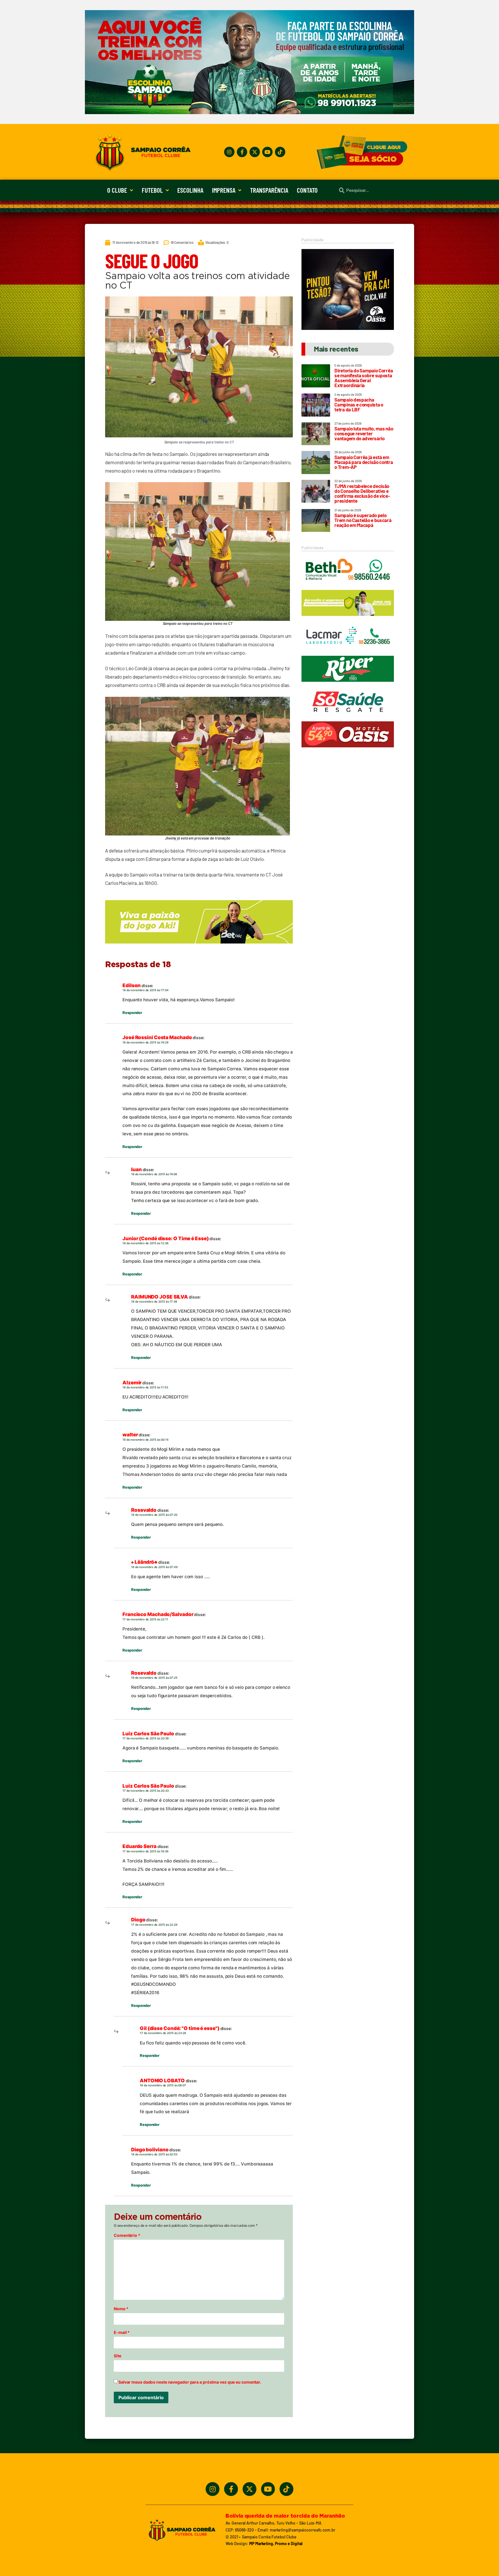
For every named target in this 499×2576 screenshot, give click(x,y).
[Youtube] (267, 152)
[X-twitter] (255, 152)
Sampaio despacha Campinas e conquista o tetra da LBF (359, 404)
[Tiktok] (280, 152)
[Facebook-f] (242, 152)
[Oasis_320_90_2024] (348, 750)
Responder (132, 1013)
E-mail (122, 2332)
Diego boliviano (150, 2150)
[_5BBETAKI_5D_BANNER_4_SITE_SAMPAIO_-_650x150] (199, 946)
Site (118, 2356)
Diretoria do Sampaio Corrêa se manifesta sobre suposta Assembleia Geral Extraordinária (364, 378)
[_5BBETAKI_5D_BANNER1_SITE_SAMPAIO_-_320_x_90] (348, 619)
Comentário (127, 2235)
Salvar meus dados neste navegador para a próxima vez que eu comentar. (190, 2382)
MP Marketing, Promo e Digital (276, 2544)
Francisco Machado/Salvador (158, 1614)
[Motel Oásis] (348, 328)
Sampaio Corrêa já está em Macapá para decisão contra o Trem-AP (364, 462)
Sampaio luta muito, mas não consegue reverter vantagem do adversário (364, 433)
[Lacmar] (348, 651)
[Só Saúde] (348, 717)
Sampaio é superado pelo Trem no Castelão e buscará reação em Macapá (363, 520)
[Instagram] (229, 152)
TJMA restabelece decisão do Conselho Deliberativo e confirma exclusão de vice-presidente (362, 493)
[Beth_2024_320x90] (348, 586)
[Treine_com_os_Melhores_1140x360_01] (249, 112)
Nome (121, 2309)
